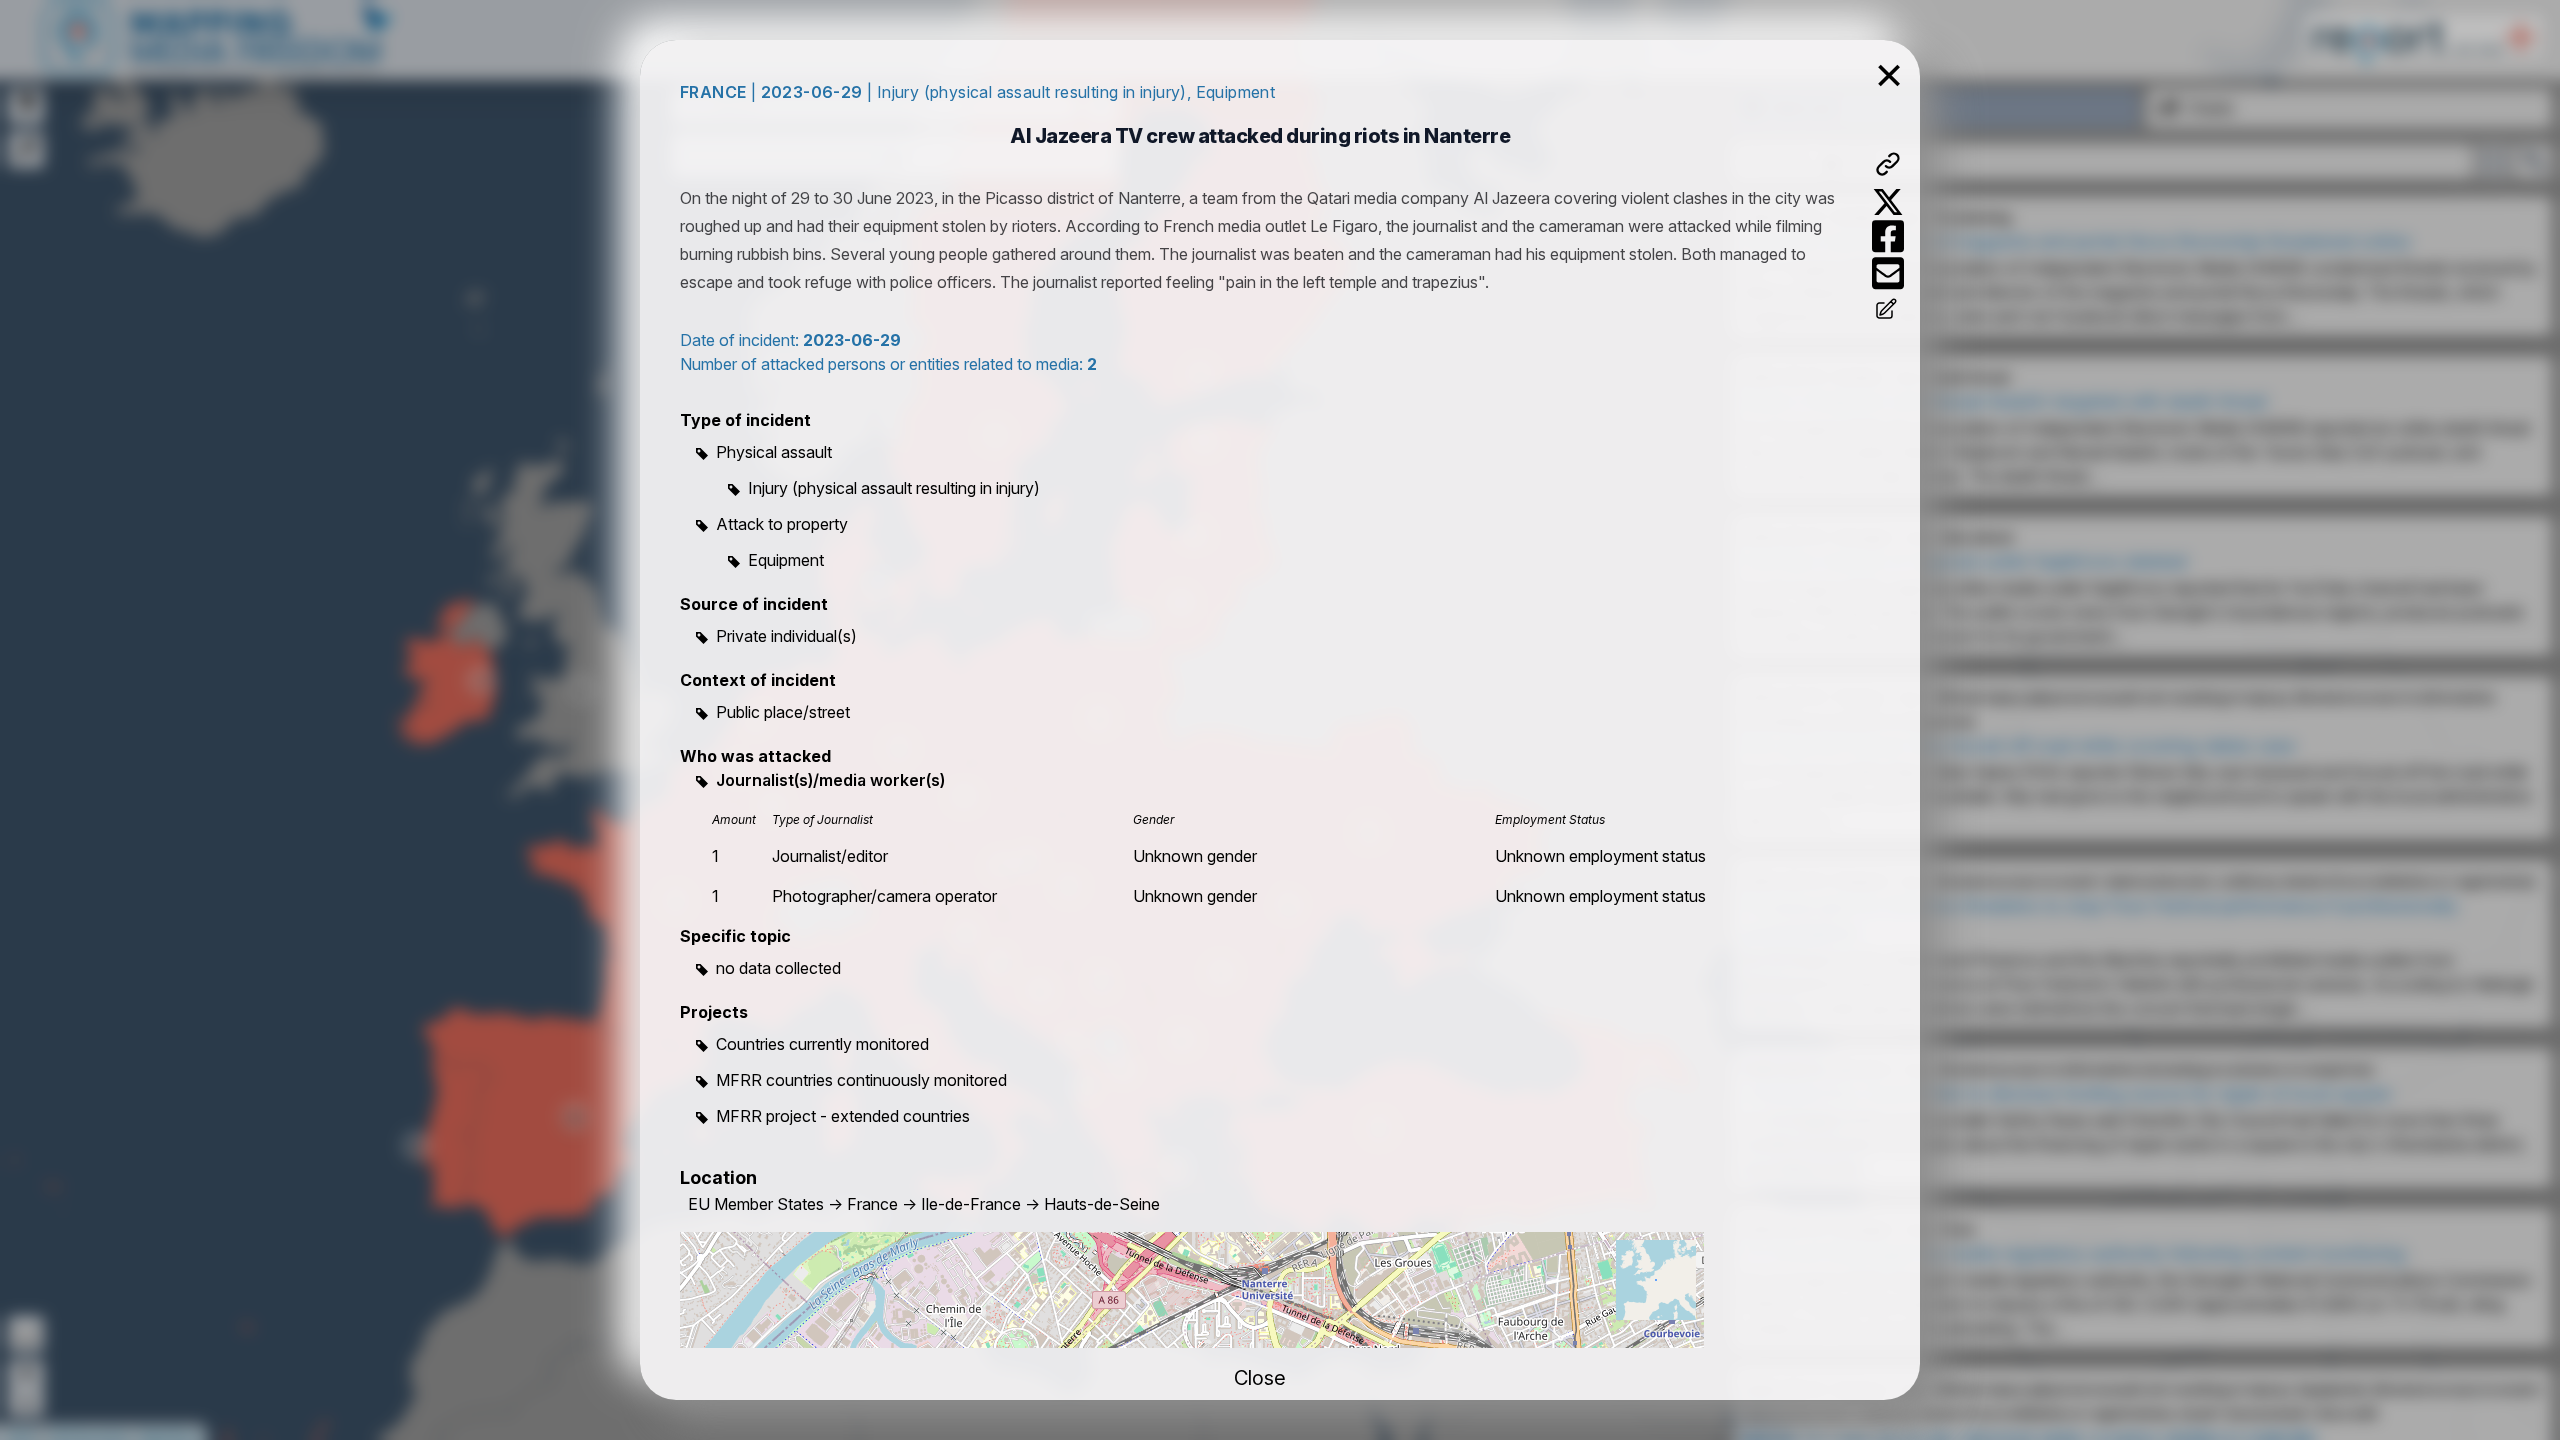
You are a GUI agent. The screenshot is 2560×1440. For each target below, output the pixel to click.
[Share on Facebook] (1888, 236)
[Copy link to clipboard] (1888, 164)
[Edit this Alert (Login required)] (1888, 311)
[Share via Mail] (1888, 273)
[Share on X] (1888, 202)
